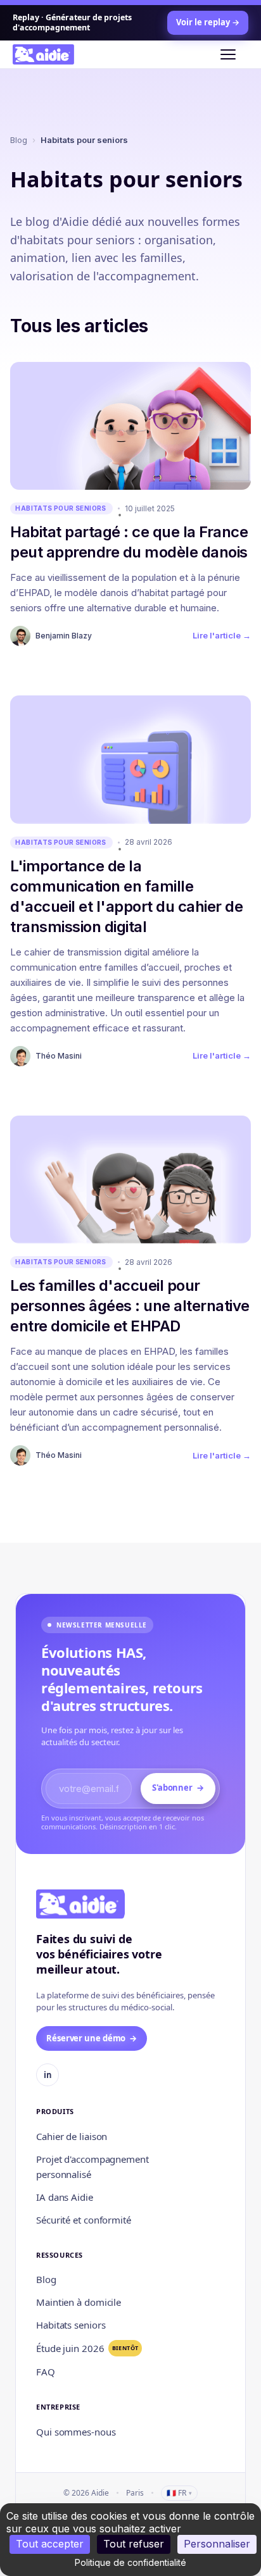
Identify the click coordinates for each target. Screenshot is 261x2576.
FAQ (46, 2372)
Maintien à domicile (79, 2302)
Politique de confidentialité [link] (130, 2562)
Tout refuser (134, 2544)
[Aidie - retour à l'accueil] (51, 54)
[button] (234, 54)
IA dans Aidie (65, 2197)
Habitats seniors (71, 2325)
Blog (19, 140)
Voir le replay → (208, 22)
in (48, 2075)
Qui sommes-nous (76, 2432)
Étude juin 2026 (87, 2348)
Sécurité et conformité (84, 2220)
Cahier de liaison (72, 2136)
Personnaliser (217, 2544)
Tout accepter (50, 2544)
